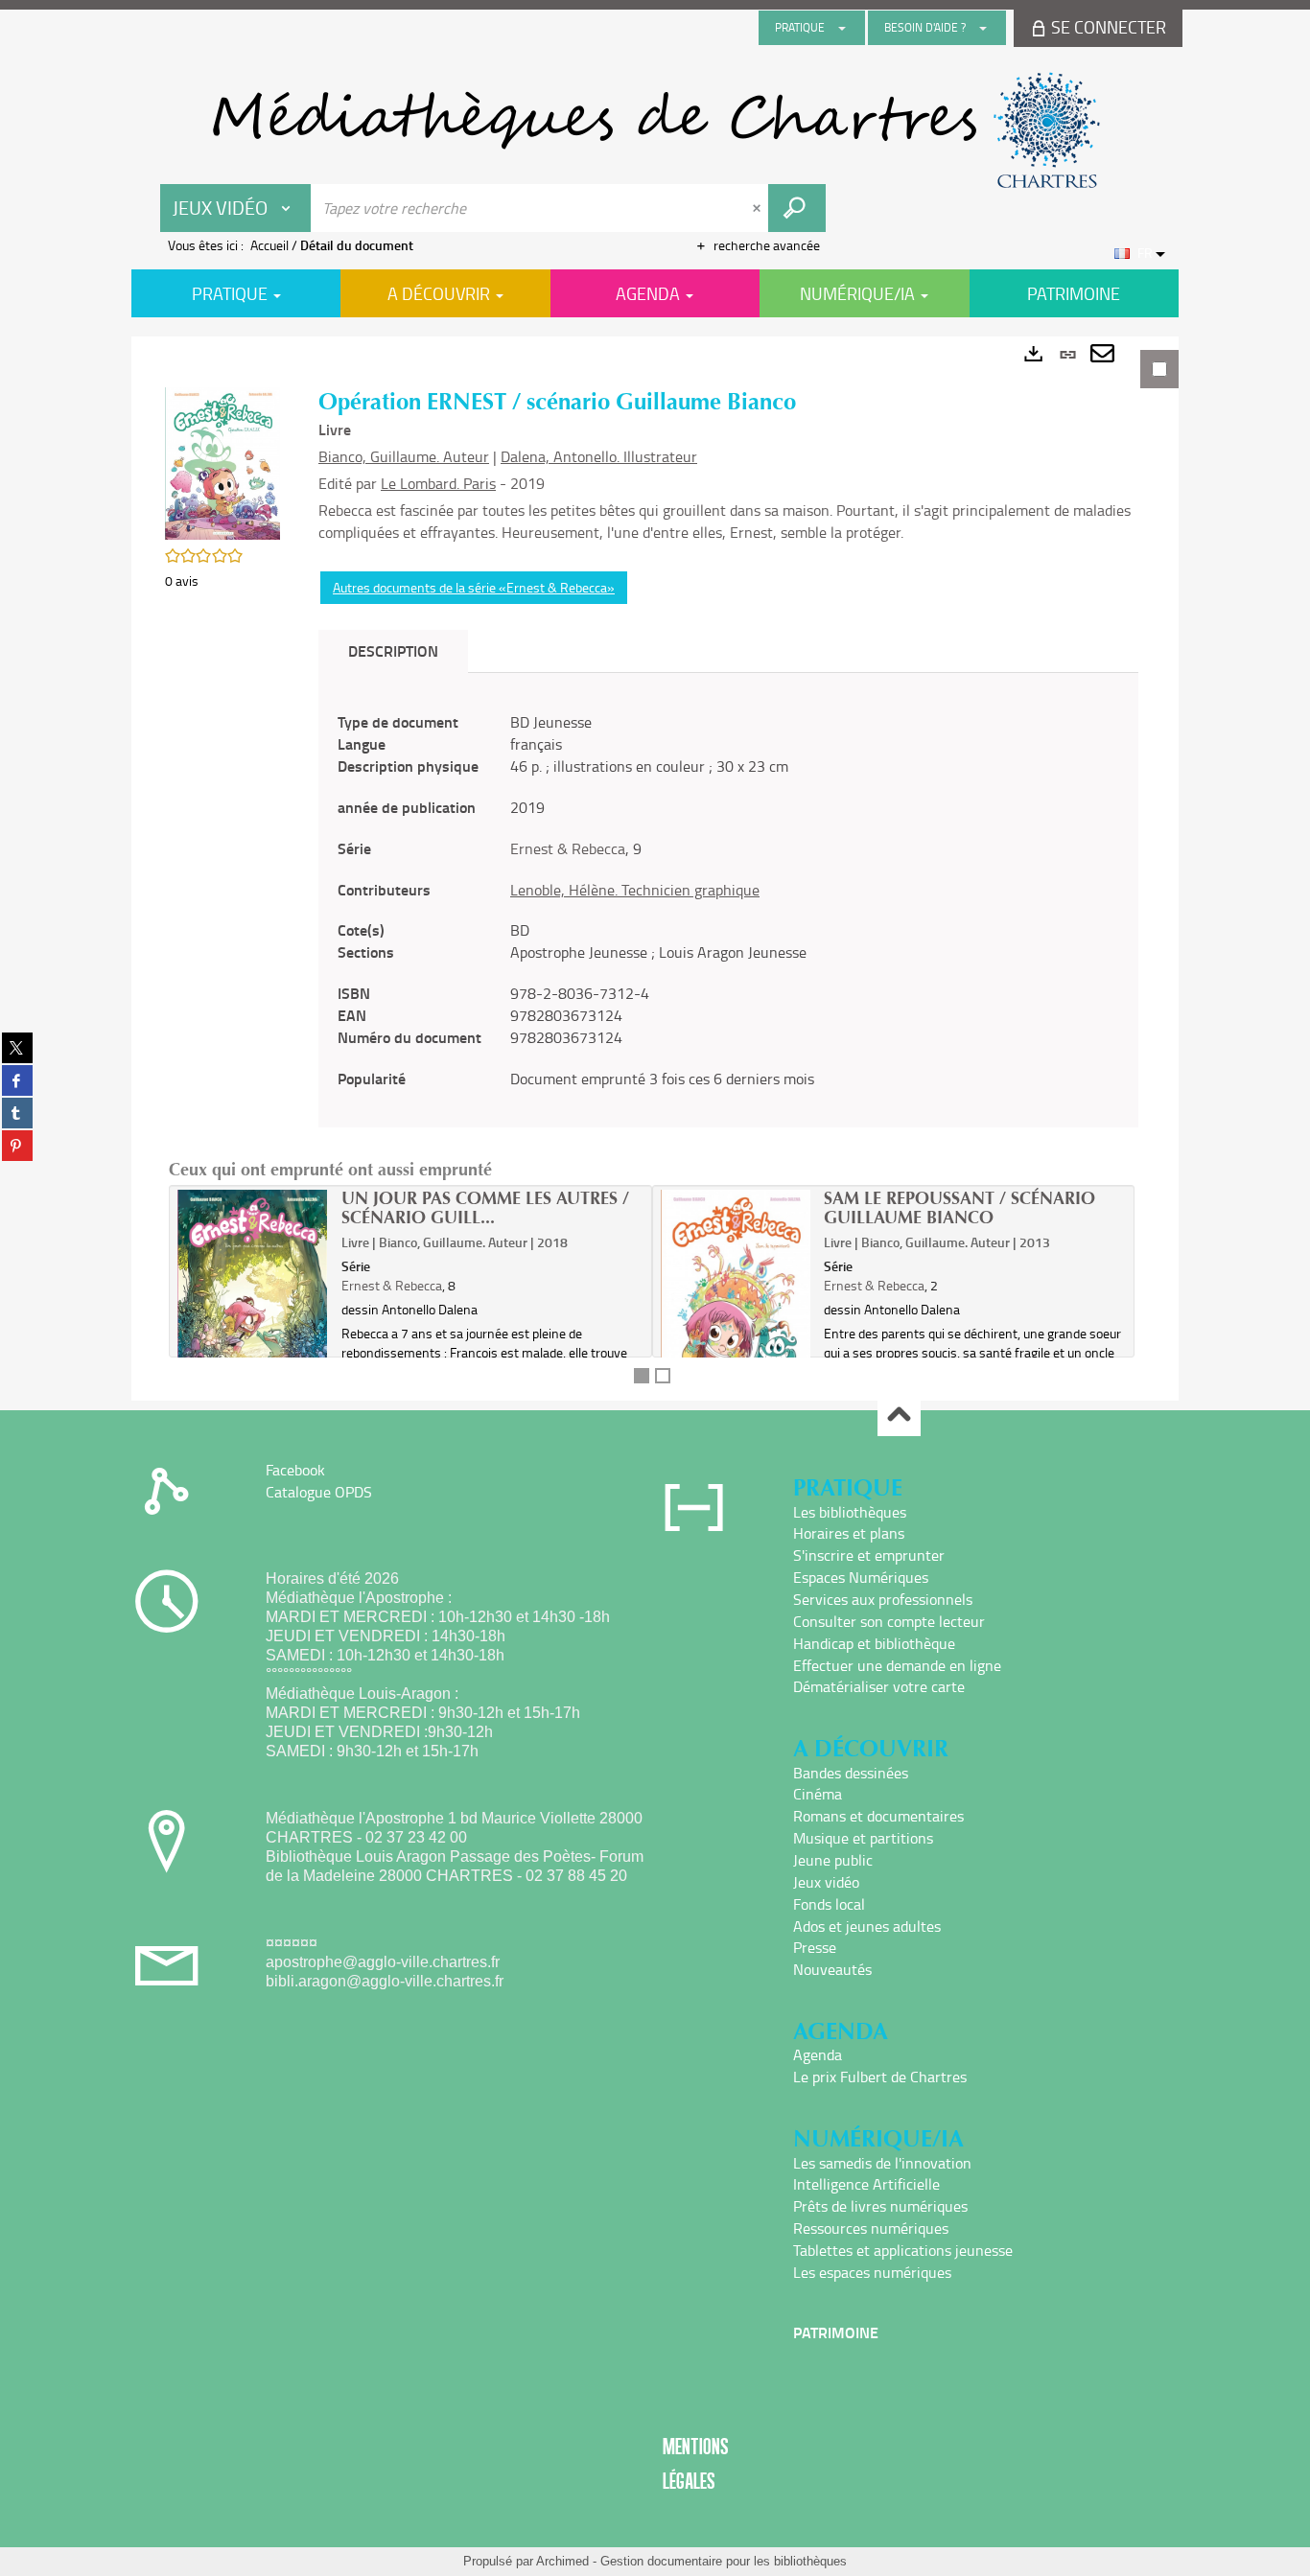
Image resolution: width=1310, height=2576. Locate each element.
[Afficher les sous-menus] (842, 28)
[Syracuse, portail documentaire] (655, 130)
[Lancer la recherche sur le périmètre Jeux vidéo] (797, 208)
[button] (222, 462)
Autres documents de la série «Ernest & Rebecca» (474, 587)
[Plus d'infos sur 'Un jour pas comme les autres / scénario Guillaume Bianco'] (253, 1289)
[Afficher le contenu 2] (663, 1376)
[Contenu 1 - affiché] (642, 1376)
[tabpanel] (655, 869)
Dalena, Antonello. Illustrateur (599, 456)
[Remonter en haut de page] (899, 1416)
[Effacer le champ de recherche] (759, 208)
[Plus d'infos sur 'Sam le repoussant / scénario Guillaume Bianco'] (736, 1289)
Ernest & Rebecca (568, 848)
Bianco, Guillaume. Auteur (404, 456)
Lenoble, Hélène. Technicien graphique (635, 890)
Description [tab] (393, 650)
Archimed (562, 2561)
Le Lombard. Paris (438, 483)
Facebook (295, 1470)
